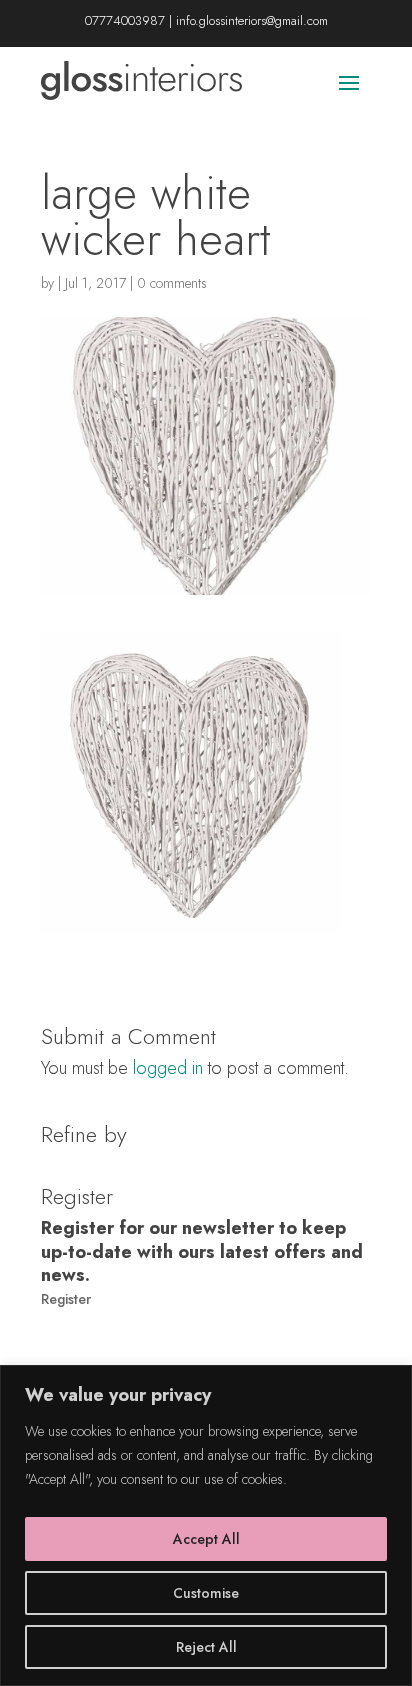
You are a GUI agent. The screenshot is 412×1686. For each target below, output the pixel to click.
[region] (206, 1525)
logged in (168, 1068)
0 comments (172, 283)
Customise (206, 1593)
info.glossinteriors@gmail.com (252, 20)
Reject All (206, 1647)
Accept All (206, 1539)
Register (66, 1299)
